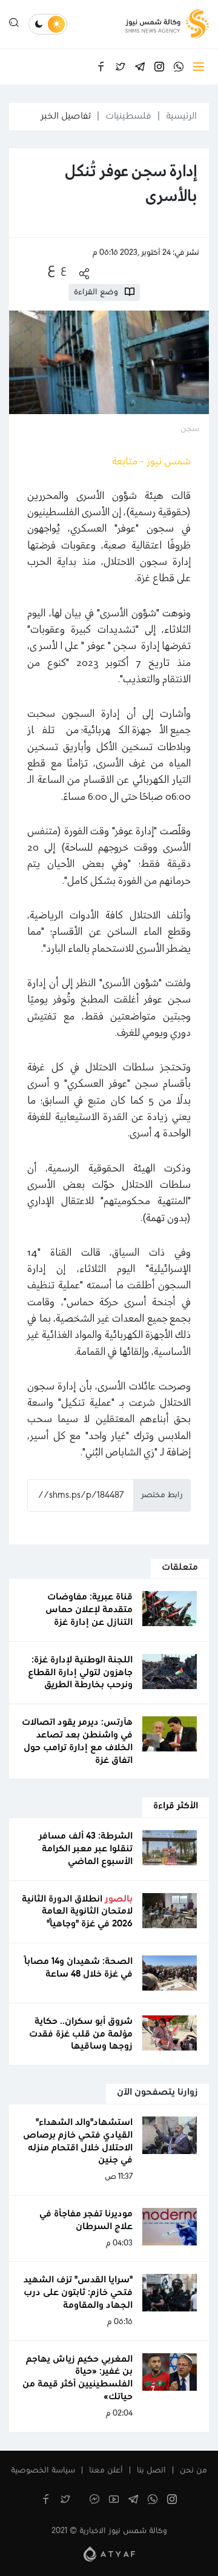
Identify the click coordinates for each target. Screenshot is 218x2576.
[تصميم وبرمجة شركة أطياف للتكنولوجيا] (109, 2554)
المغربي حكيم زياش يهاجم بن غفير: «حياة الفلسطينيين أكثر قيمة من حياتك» (78, 2378)
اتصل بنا (151, 2471)
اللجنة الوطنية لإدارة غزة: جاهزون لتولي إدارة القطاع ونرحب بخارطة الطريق (80, 1673)
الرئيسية (181, 116)
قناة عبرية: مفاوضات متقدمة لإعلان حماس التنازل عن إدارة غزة (89, 1610)
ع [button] (64, 269)
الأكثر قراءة (176, 1806)
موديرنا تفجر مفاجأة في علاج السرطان (86, 2220)
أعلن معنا (106, 2471)
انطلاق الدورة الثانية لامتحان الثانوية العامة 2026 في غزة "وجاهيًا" (77, 1912)
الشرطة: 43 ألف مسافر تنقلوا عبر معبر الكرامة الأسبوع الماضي (86, 1849)
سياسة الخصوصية (43, 2471)
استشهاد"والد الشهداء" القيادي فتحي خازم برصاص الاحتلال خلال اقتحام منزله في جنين (78, 2141)
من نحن (193, 2471)
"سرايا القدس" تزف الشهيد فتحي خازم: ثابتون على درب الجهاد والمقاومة (78, 2293)
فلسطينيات (128, 116)
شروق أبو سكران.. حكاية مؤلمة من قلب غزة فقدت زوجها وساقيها (81, 2034)
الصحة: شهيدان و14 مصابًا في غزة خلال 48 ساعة (78, 1968)
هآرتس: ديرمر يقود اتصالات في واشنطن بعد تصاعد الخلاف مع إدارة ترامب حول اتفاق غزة (77, 1741)
